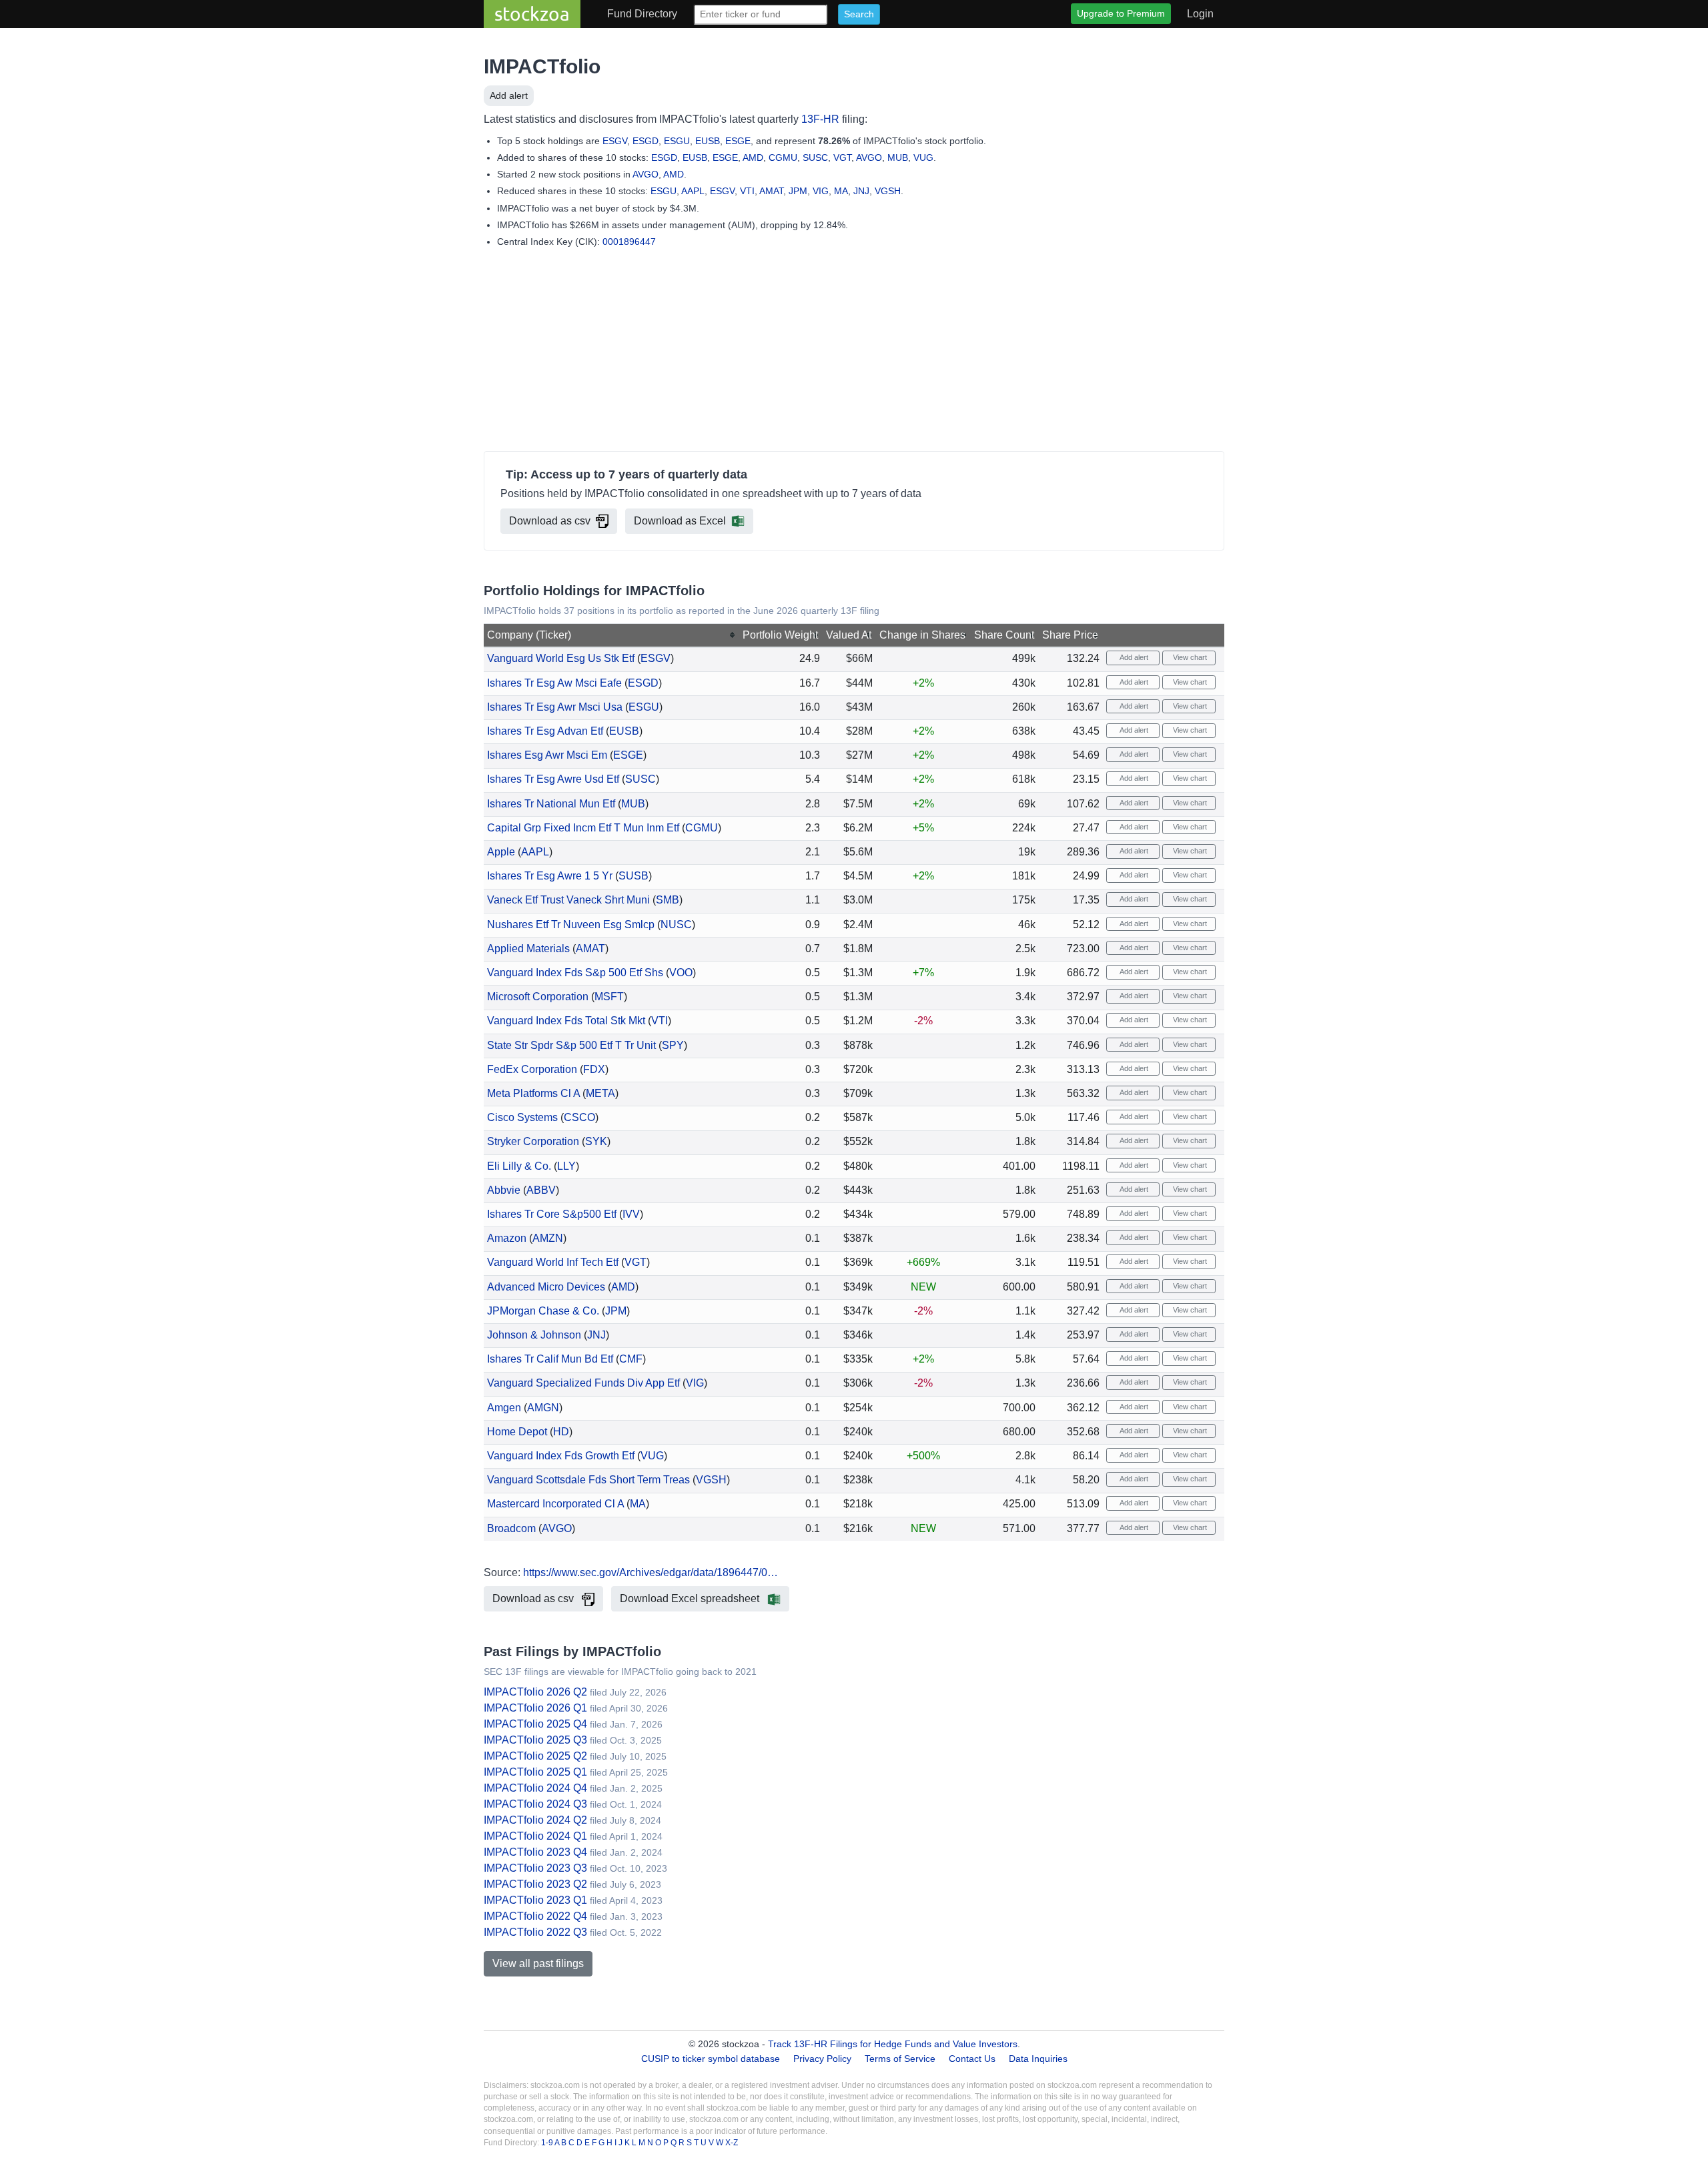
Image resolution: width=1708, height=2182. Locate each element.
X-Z (732, 2143)
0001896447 (629, 242)
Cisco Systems (522, 1117)
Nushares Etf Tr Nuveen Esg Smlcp (571, 925)
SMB (668, 900)
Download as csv (550, 521)
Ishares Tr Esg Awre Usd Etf (553, 779)
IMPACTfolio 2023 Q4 (535, 1852)
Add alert (509, 95)
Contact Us (972, 2059)
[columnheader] (611, 635)
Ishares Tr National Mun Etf (551, 804)
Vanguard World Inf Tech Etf (553, 1262)
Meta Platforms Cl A (533, 1093)
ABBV (541, 1190)
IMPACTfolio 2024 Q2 (535, 1820)
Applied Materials (528, 949)
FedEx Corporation (532, 1069)
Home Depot (517, 1432)
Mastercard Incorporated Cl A (555, 1504)
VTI (747, 191)
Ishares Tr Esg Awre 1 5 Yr (550, 876)
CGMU (783, 157)
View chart (1189, 657)
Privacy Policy (822, 2059)
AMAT (771, 191)
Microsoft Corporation (538, 997)
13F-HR (820, 119)
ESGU (677, 141)
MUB (898, 157)
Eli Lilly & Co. (519, 1166)
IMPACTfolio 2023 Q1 (535, 1900)
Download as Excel (680, 521)
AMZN (548, 1238)
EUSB (708, 141)
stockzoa (532, 14)
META (600, 1093)
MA (841, 191)
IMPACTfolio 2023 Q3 (535, 1868)
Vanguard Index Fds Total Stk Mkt (566, 1021)
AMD (753, 157)
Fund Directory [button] (642, 14)
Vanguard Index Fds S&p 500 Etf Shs (575, 973)
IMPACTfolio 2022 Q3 (535, 1932)
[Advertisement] (854, 352)
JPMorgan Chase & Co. (543, 1311)
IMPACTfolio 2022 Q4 (535, 1916)
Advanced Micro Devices (546, 1287)
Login (1200, 14)
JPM (798, 191)
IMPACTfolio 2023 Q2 (535, 1884)
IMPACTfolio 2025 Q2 (535, 1756)
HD (561, 1432)
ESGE (738, 141)
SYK (596, 1141)
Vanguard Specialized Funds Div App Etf (583, 1383)
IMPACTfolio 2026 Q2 (535, 1692)
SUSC (815, 157)
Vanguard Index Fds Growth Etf (561, 1456)
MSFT (609, 997)
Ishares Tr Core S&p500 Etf (552, 1214)
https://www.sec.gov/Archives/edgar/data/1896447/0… (651, 1572)
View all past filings (538, 1963)
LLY (566, 1166)
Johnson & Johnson (534, 1335)
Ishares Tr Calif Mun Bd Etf (550, 1359)
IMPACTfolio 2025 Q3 (535, 1740)
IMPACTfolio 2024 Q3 (535, 1804)
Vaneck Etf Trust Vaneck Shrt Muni (568, 900)
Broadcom (511, 1528)
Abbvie (504, 1190)
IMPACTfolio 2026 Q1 (535, 1708)
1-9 (548, 2143)
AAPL (693, 191)
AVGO (869, 157)
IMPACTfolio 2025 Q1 (535, 1772)
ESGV (615, 141)
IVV (631, 1214)
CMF (631, 1359)
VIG (821, 191)
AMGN (543, 1408)
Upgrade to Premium (1121, 13)
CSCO (579, 1117)
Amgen (504, 1408)
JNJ (861, 191)
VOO (681, 973)
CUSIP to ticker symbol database (712, 2059)
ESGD (646, 141)
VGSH (888, 191)
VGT (842, 157)
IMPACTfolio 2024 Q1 (535, 1836)
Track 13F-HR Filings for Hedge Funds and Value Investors (893, 2044)
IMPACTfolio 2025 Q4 (535, 1724)
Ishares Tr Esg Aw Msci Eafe (554, 683)
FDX (594, 1069)
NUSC (676, 925)
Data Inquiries (1038, 2059)
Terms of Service (900, 2059)
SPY (673, 1045)
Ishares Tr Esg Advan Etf (545, 731)
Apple (501, 852)
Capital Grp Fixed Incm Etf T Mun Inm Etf (583, 828)
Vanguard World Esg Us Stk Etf (561, 658)
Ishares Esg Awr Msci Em (547, 755)
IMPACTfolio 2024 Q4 (535, 1788)
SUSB (633, 876)
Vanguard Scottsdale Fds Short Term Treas (588, 1480)
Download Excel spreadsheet (691, 1598)
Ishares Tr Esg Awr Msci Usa (555, 707)
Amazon (507, 1238)
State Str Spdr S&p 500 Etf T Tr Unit (571, 1045)
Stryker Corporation (533, 1141)
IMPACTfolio (542, 66)
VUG (923, 157)
